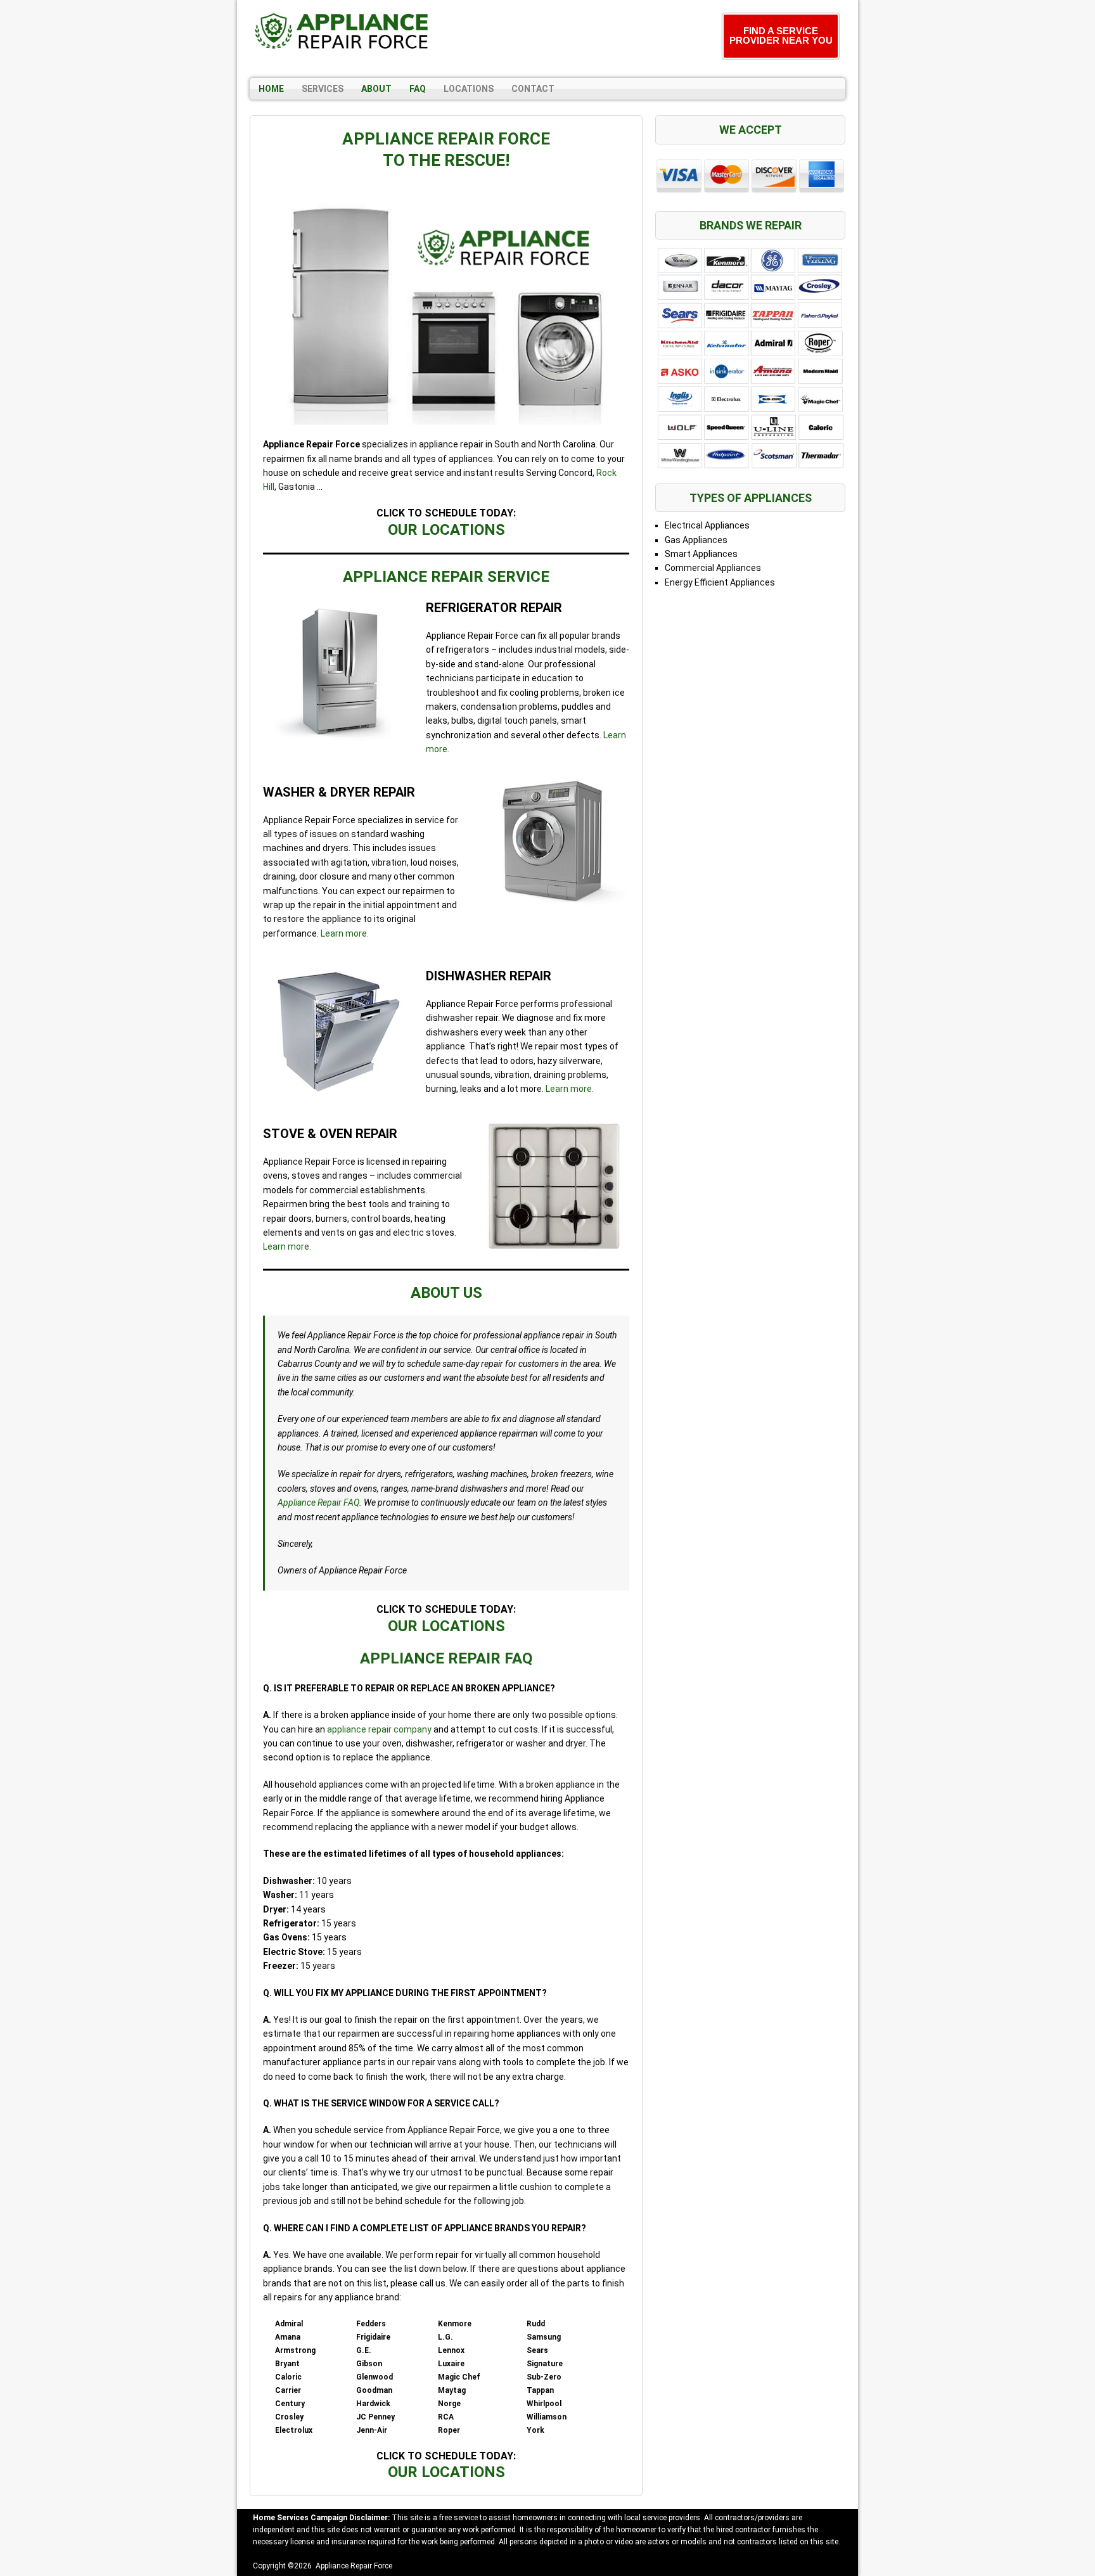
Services (323, 89)
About (376, 89)
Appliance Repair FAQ (318, 1503)
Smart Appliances (701, 554)
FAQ (418, 89)
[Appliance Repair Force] (342, 31)
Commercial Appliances (713, 568)
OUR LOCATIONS (446, 530)
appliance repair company (379, 1729)
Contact (533, 89)
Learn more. (345, 933)
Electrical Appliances (707, 525)
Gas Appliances (696, 540)
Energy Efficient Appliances (720, 582)
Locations (469, 89)
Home (271, 89)
